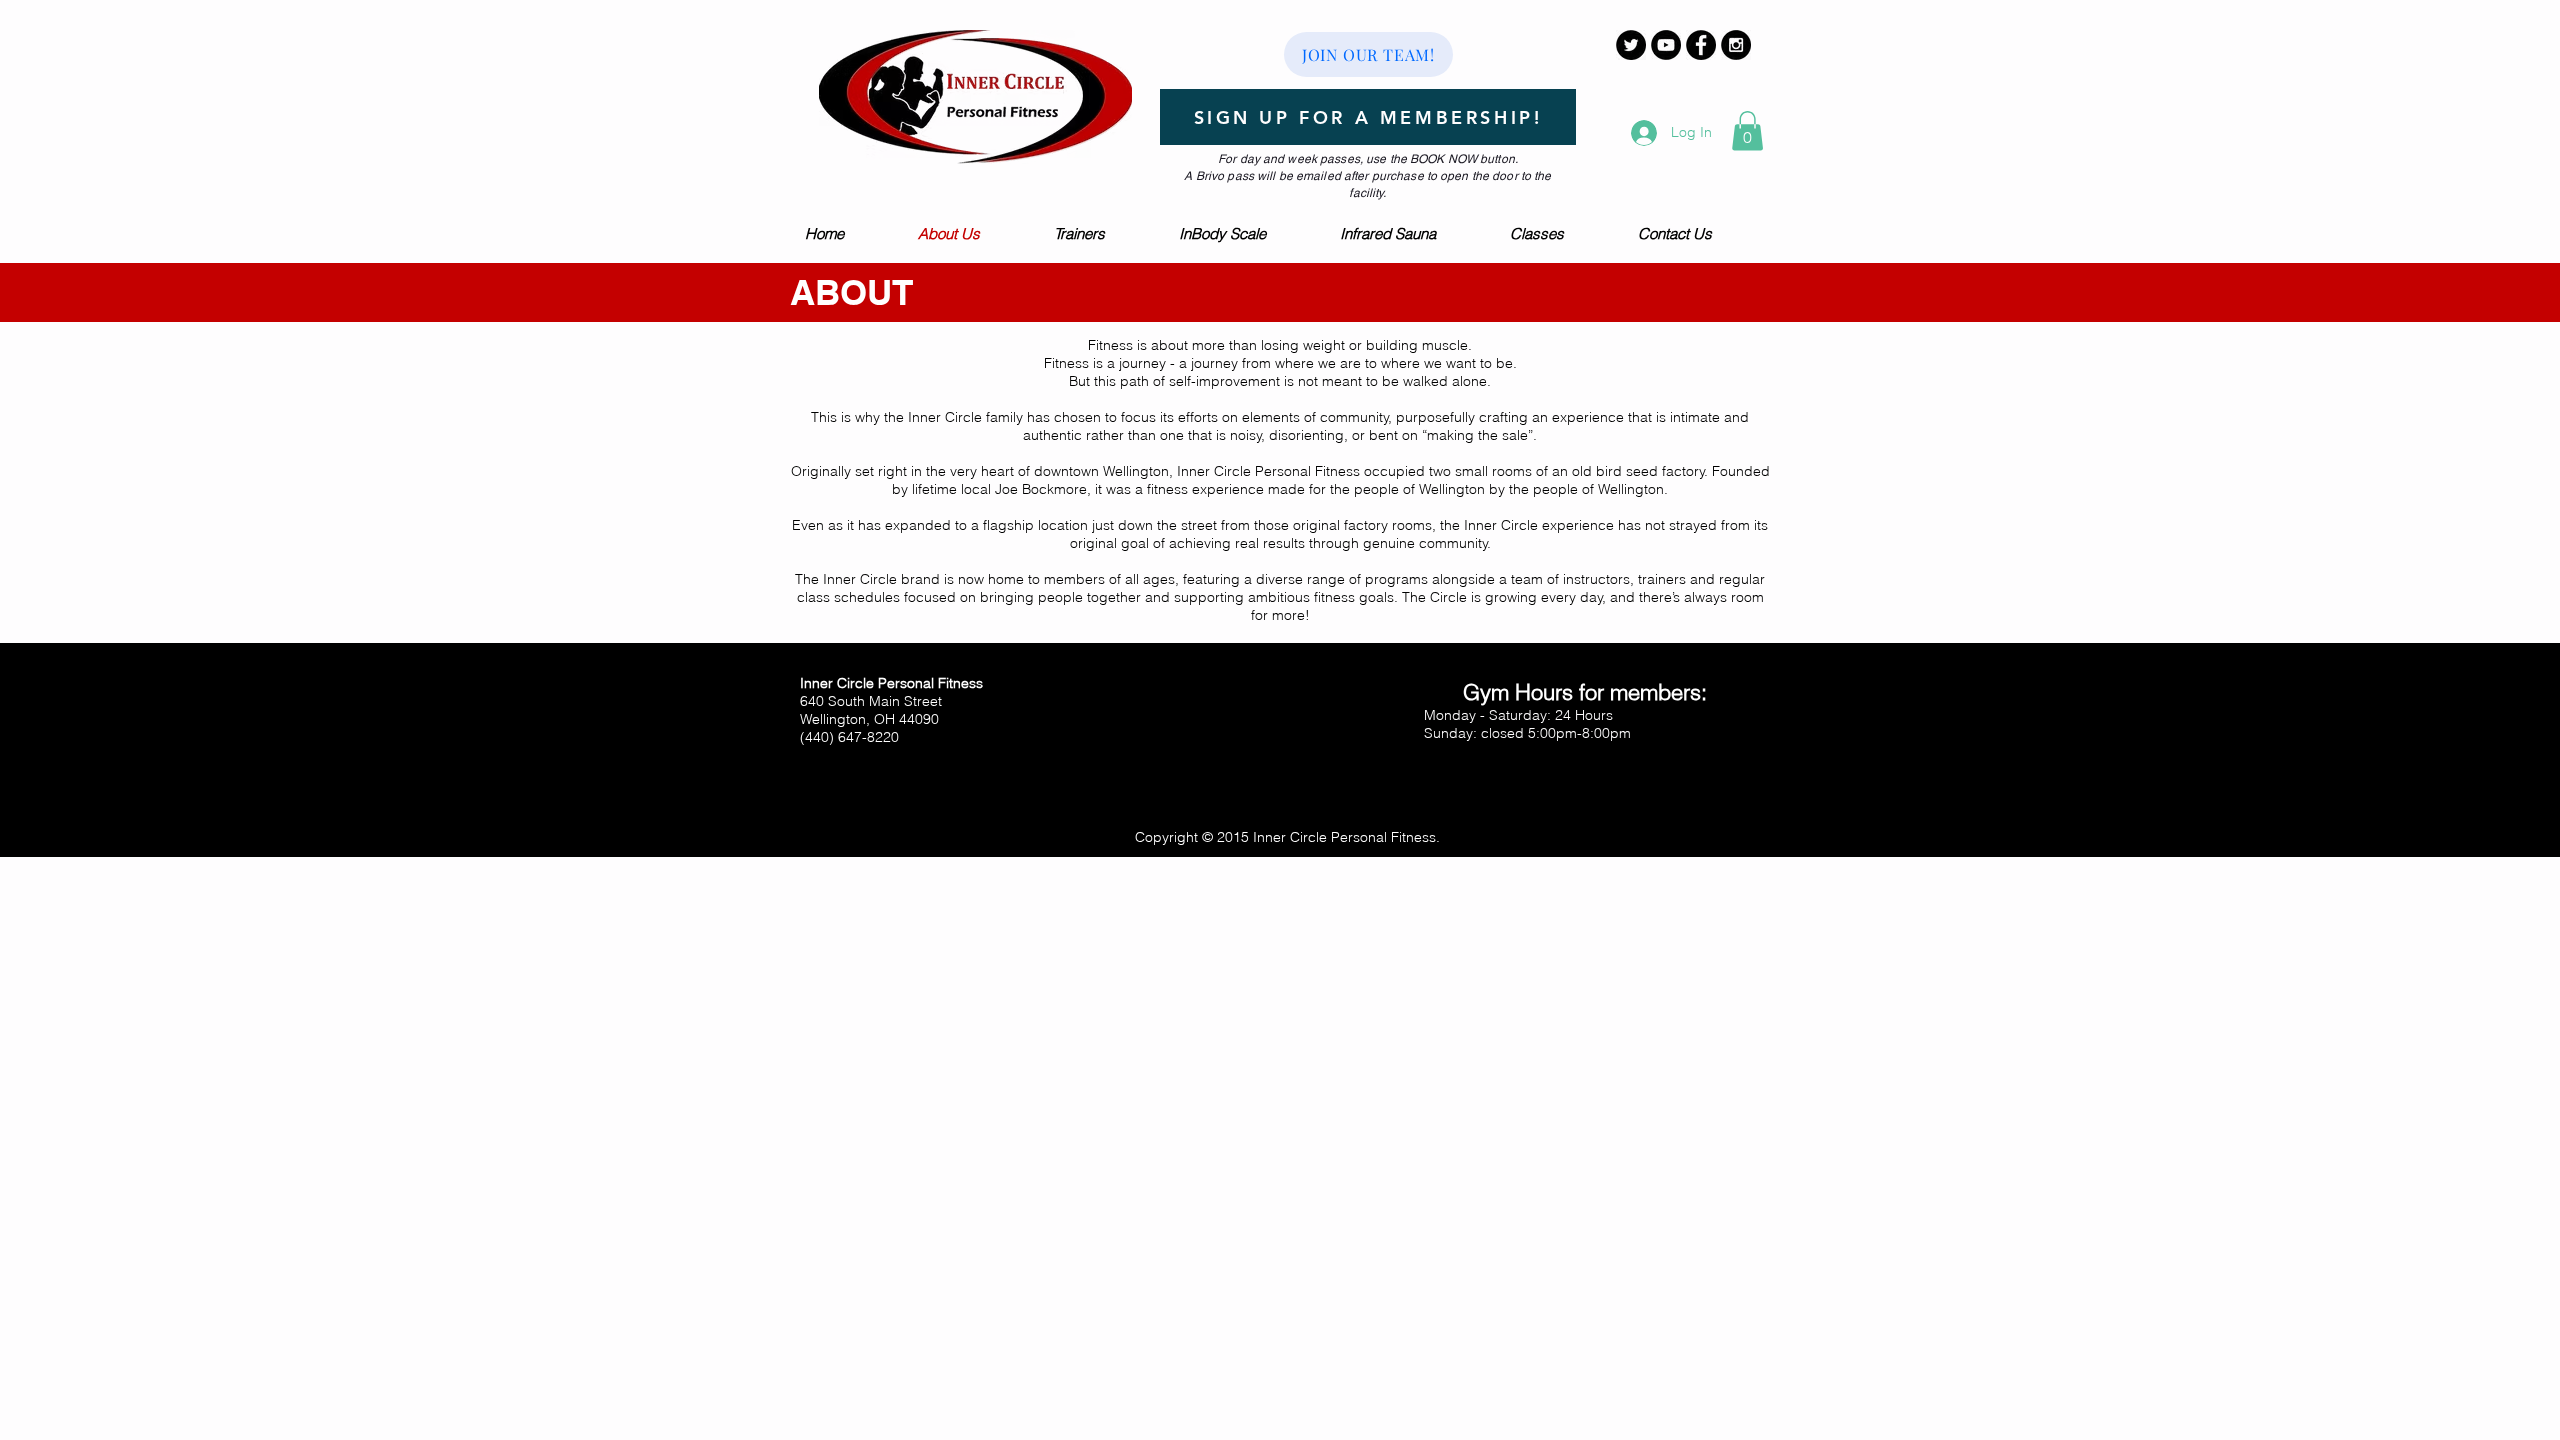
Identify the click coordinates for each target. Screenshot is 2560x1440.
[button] (1747, 130)
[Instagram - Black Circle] (1736, 45)
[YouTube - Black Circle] (1666, 45)
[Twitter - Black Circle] (1631, 45)
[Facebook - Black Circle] (1701, 45)
